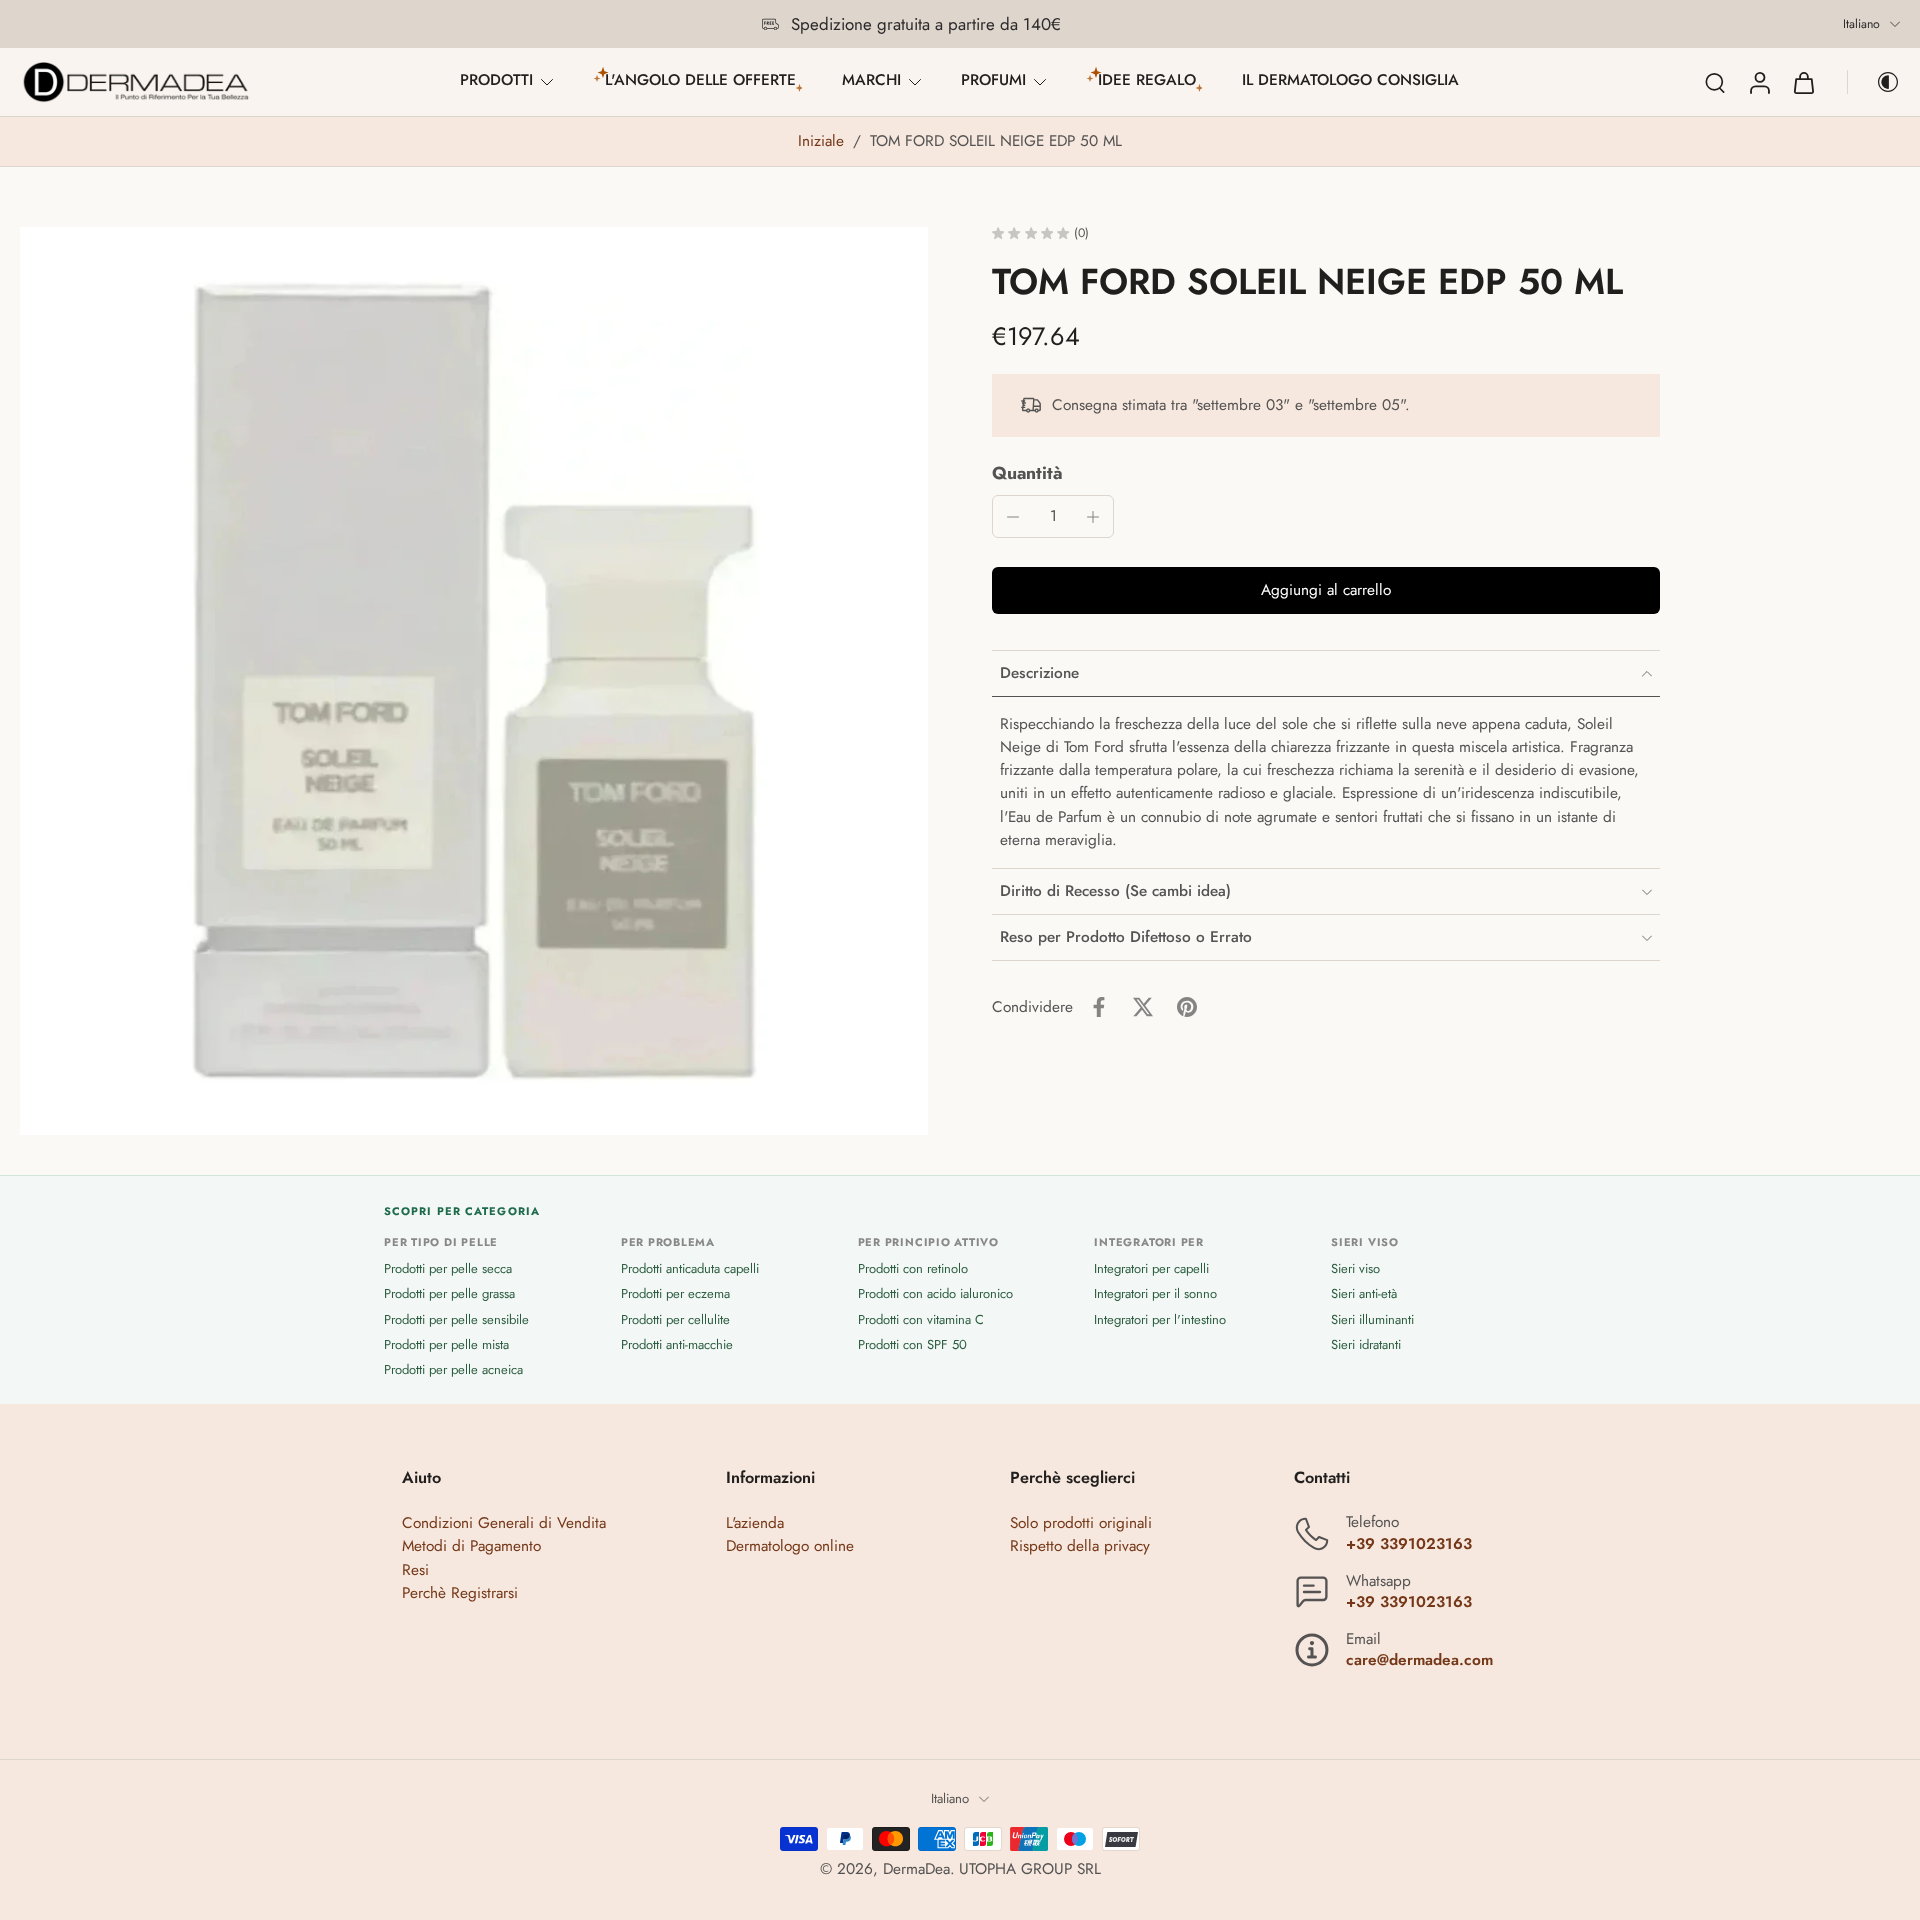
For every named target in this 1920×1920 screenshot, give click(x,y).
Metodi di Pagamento (471, 1547)
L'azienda (755, 1524)
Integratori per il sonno (1155, 1294)
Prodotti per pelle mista (446, 1344)
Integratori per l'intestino (1160, 1319)
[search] (1715, 82)
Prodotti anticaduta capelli (690, 1269)
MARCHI (871, 80)
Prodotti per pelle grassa (449, 1294)
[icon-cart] (1803, 82)
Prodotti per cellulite (675, 1319)
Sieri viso (1355, 1269)
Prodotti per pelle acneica (453, 1369)
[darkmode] (1874, 82)
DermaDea (916, 1869)
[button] (1326, 590)
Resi (415, 1570)
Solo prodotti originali (1081, 1524)
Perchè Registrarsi (460, 1593)
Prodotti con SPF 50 (912, 1344)
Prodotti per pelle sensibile (456, 1319)
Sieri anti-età (1364, 1294)
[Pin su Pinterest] (1187, 1007)
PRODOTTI (496, 80)
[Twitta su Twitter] (1143, 1007)
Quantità (1027, 473)
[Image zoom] (474, 681)
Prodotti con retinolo (913, 1269)
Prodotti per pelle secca (448, 1269)
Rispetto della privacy (1080, 1547)
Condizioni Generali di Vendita (504, 1524)
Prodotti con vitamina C (921, 1319)
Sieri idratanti (1366, 1344)
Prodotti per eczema (675, 1294)
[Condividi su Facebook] (1099, 1007)
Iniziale (823, 141)
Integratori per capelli (1151, 1269)
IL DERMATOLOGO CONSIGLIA (1350, 80)
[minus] (1013, 517)
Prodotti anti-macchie (677, 1344)
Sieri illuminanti (1372, 1319)
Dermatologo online (790, 1547)
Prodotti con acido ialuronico (935, 1294)
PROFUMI (993, 80)
